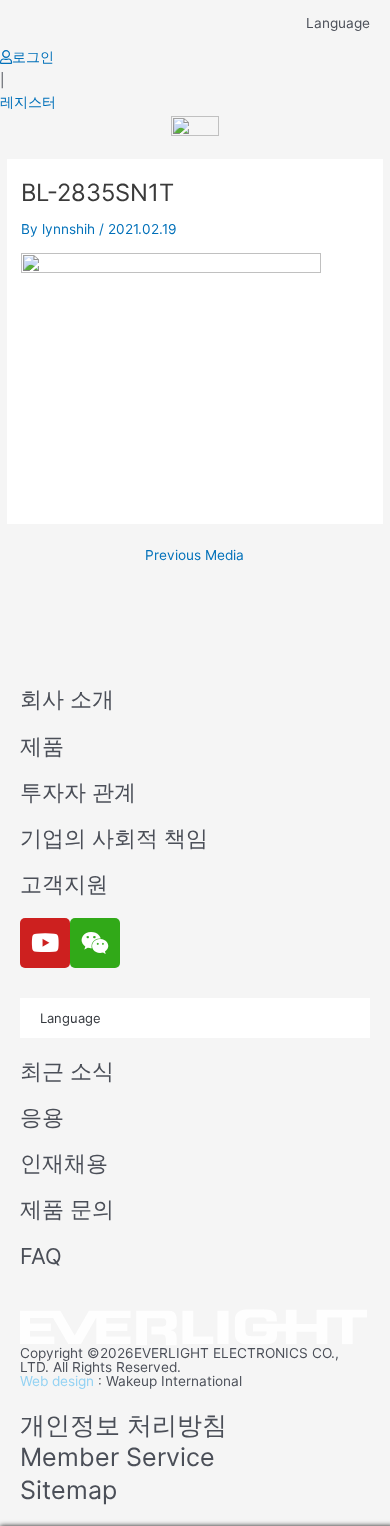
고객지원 (64, 884)
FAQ (41, 1256)
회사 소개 (67, 699)
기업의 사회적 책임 (114, 838)
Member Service (117, 1457)
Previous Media (194, 556)
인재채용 (64, 1163)
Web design (57, 1381)
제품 (42, 746)
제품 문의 (67, 1209)
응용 (42, 1117)
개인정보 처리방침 (123, 1425)
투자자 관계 (78, 792)
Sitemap (68, 1490)
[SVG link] (195, 1328)
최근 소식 (67, 1071)
